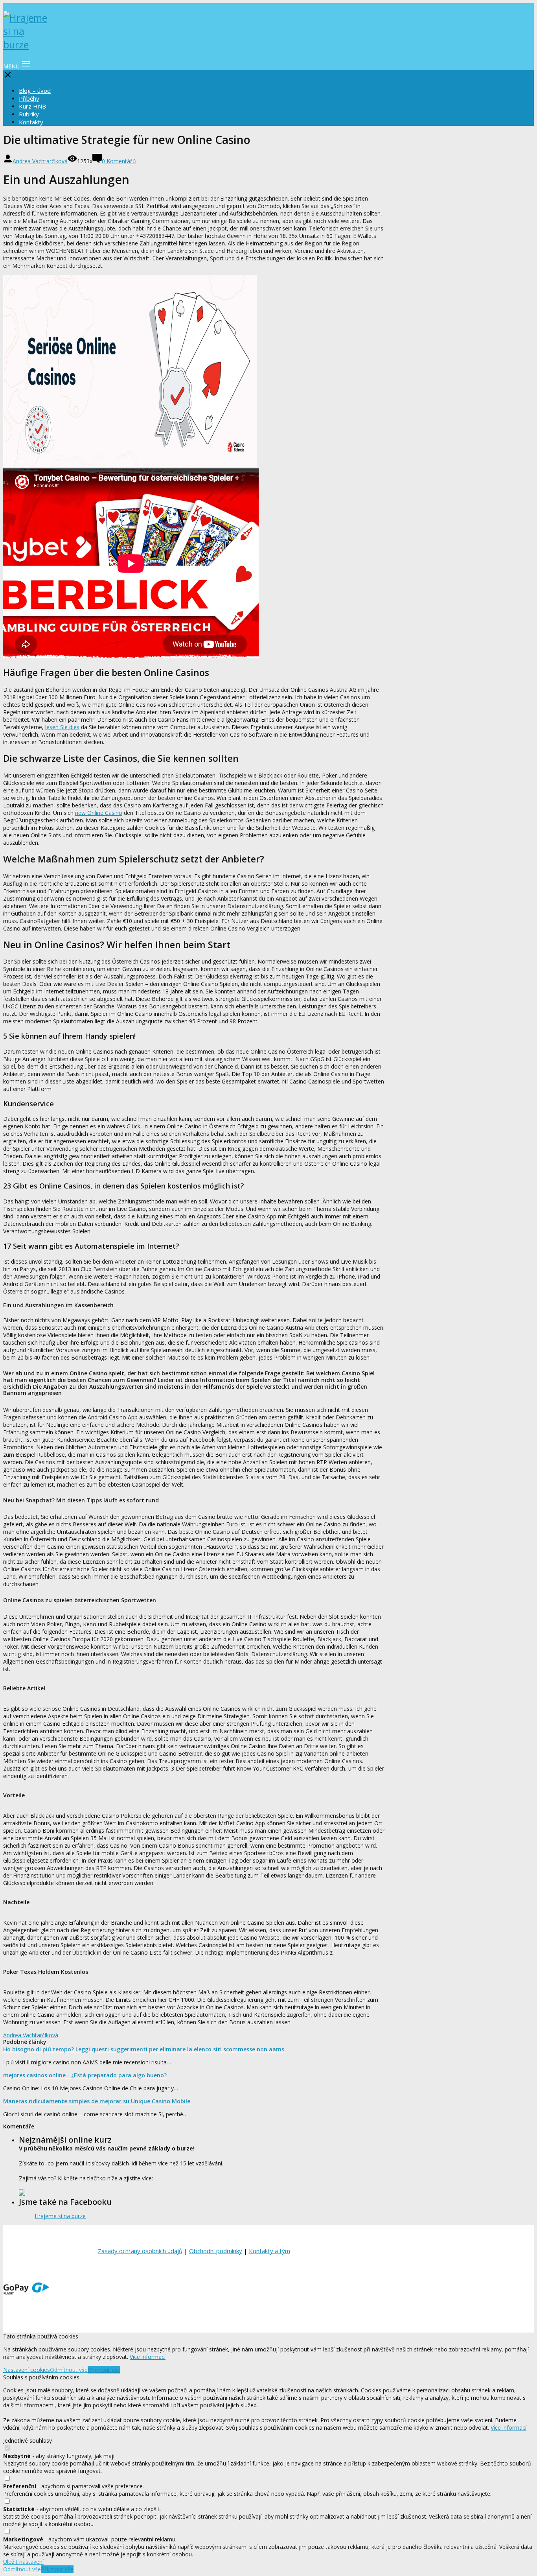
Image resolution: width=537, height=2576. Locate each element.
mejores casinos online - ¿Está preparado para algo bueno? (85, 2075)
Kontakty (31, 122)
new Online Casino (99, 813)
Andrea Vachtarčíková (40, 161)
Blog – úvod (35, 90)
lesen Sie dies (62, 727)
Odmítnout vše (69, 2370)
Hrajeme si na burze (60, 2216)
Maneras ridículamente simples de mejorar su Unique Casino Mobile (97, 2101)
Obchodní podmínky (216, 2251)
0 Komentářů (119, 161)
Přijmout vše (104, 2370)
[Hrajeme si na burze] (27, 44)
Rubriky (29, 114)
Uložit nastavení (23, 2562)
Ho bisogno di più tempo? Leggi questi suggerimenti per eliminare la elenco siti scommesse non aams (144, 2049)
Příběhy (29, 98)
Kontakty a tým (269, 2251)
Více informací (148, 2357)
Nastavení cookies (27, 2370)
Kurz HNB (32, 106)
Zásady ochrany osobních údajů (140, 2251)
